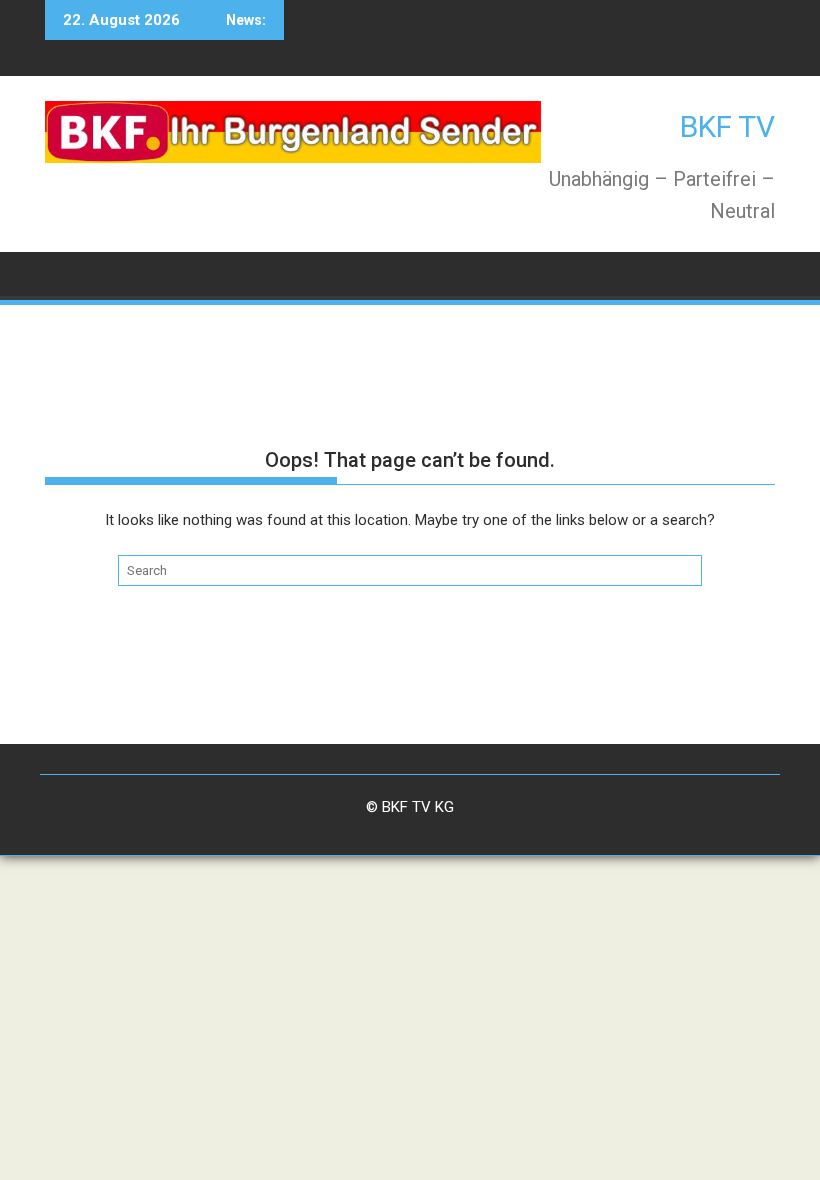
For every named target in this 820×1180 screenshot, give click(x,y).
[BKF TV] (64, 272)
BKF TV (727, 126)
